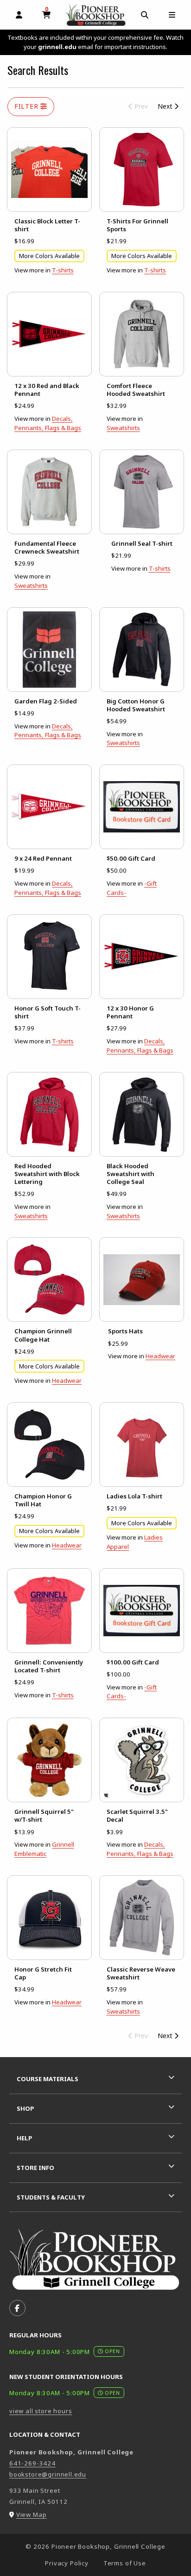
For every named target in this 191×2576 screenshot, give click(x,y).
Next (166, 106)
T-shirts (63, 270)
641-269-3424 (32, 2463)
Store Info (35, 2168)
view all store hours (41, 2411)
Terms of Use (125, 2563)
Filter (27, 106)
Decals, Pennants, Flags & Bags (48, 423)
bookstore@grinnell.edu (48, 2474)
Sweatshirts (123, 428)
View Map (32, 2514)
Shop (25, 2108)
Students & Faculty (51, 2197)
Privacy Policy (67, 2563)
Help (25, 2138)
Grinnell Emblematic (44, 1849)
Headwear (67, 1380)
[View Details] (49, 169)
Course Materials (48, 2079)
